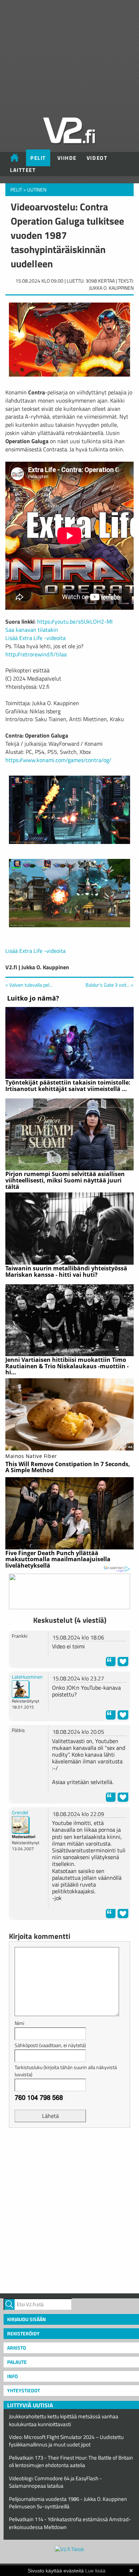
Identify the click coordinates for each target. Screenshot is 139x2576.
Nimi (19, 2023)
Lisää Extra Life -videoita (35, 638)
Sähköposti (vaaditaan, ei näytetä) (50, 2045)
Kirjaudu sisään (27, 2319)
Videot (97, 158)
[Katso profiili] (21, 1689)
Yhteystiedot (24, 2390)
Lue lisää (95, 2571)
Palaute (17, 2362)
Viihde (67, 158)
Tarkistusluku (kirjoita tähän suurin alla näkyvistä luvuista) (66, 2071)
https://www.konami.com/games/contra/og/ (58, 760)
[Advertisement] (69, 2210)
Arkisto (17, 2348)
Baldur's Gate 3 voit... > (110, 985)
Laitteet (23, 170)
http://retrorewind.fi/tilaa (36, 654)
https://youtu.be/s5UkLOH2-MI (75, 621)
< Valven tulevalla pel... (29, 985)
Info (12, 2376)
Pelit (38, 158)
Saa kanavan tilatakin (32, 630)
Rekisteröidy (23, 2333)
